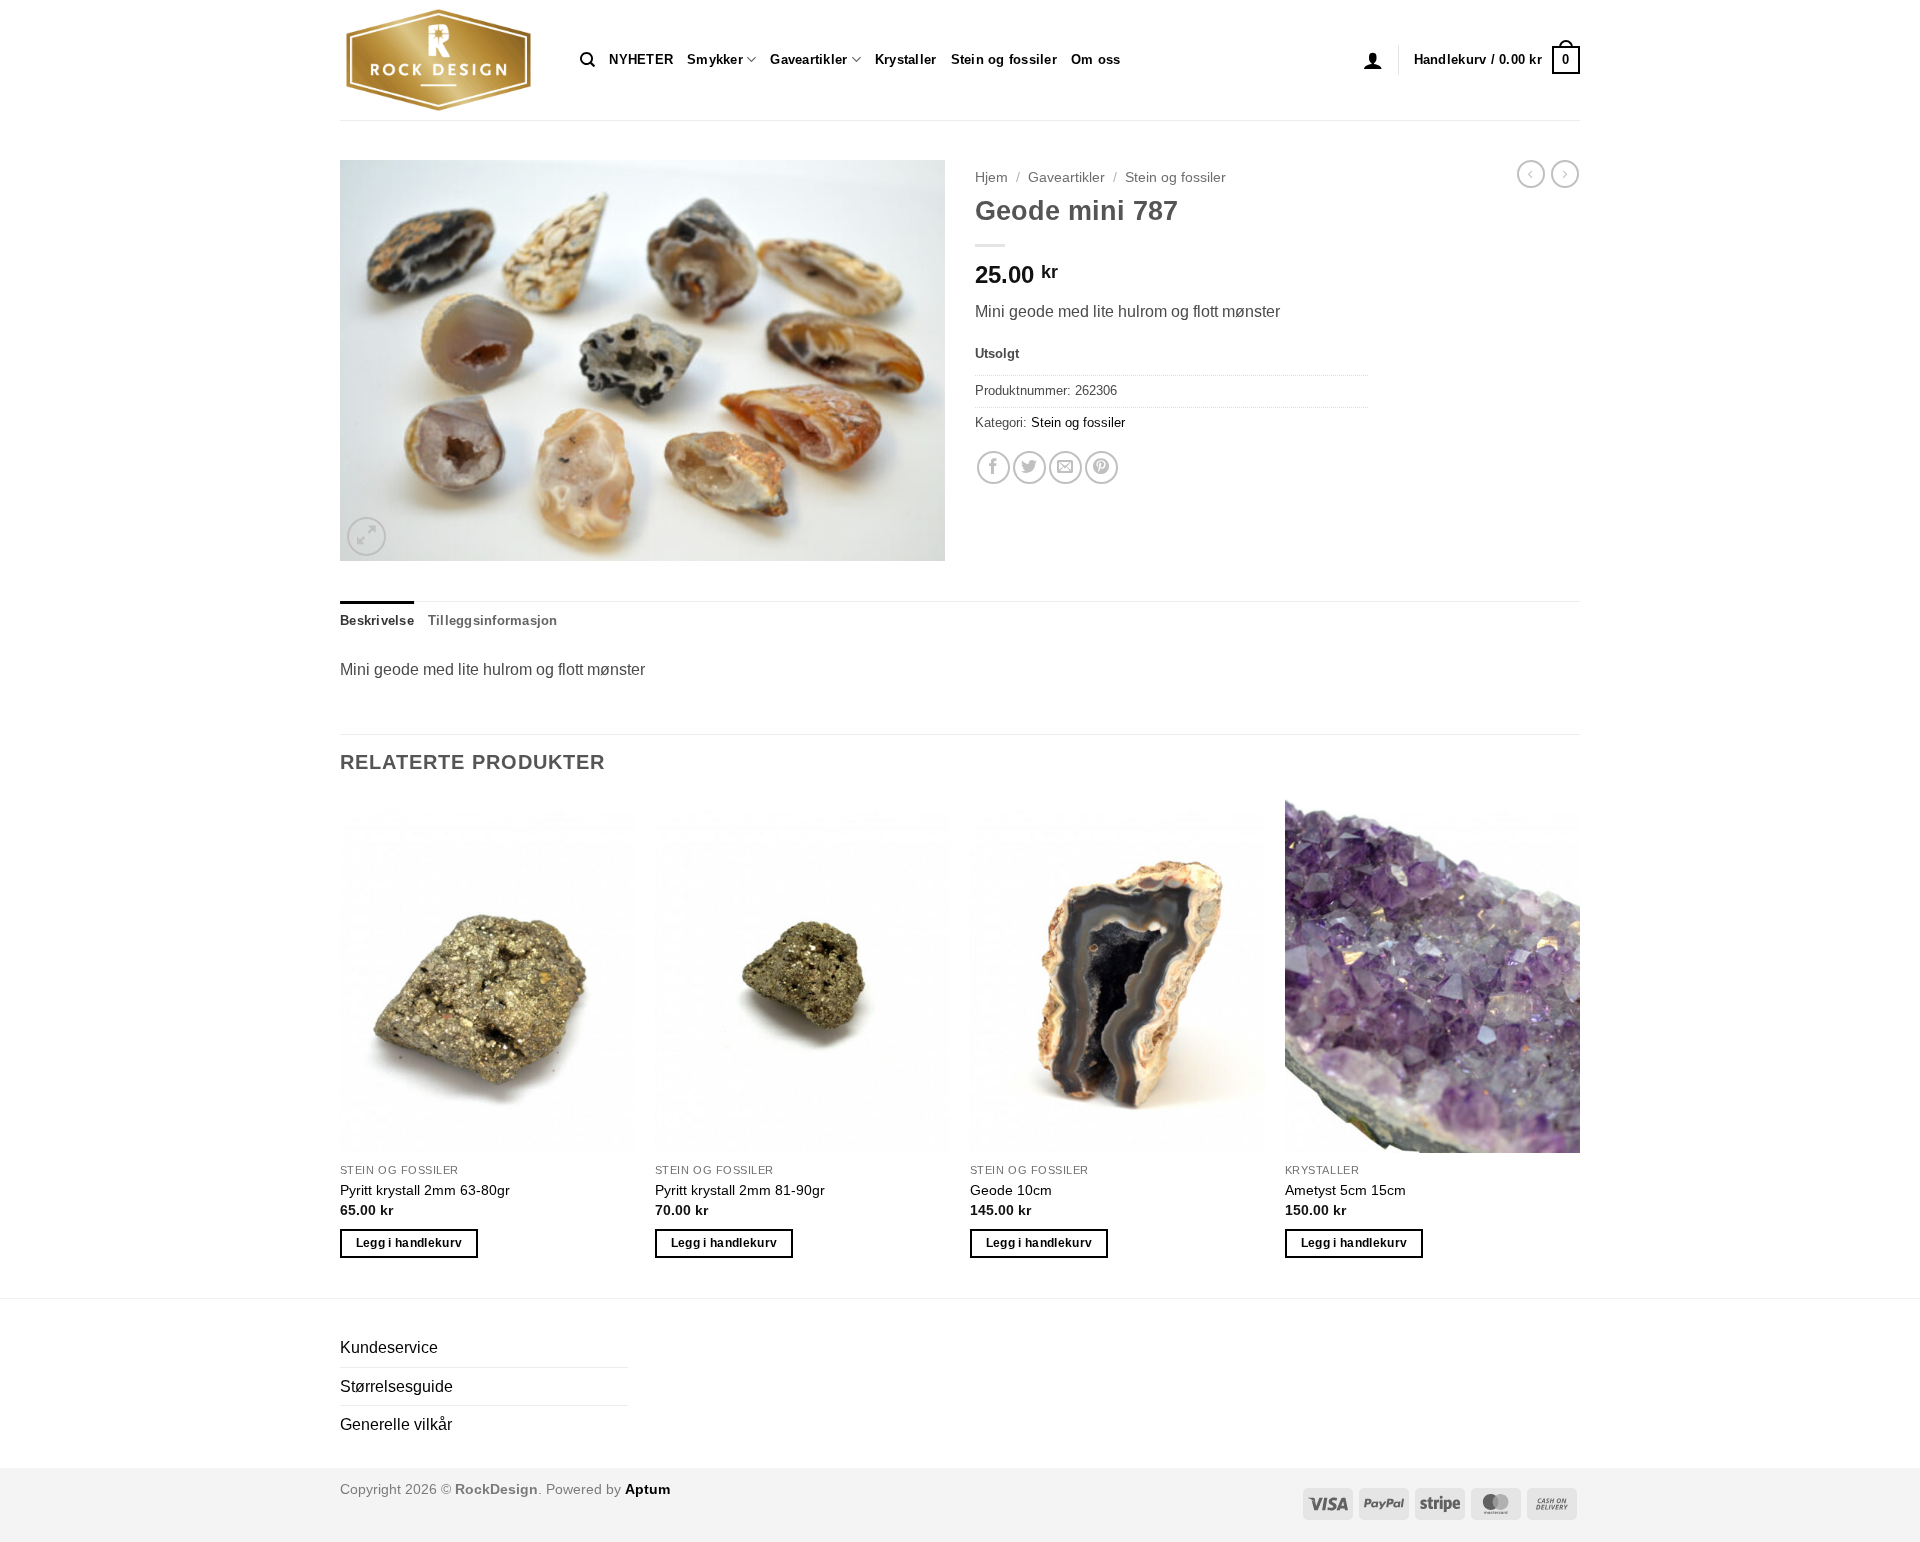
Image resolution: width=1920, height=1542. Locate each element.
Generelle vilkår (396, 1424)
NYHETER (641, 59)
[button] (1373, 60)
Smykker (715, 59)
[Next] (1579, 1046)
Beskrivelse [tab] (377, 620)
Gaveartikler (808, 59)
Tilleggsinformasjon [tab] (493, 620)
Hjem (991, 177)
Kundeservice (389, 1347)
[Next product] (1531, 174)
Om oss (1096, 59)
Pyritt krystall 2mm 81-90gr (740, 1190)
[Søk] (587, 60)
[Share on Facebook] (993, 467)
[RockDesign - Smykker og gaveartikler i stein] (445, 60)
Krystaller (906, 59)
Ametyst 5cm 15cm (1345, 1190)
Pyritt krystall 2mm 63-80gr (425, 1190)
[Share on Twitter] (1029, 467)
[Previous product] (1565, 174)
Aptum (647, 1489)
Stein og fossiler (1004, 59)
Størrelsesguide (396, 1386)
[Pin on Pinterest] (1101, 467)
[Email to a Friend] (1065, 467)
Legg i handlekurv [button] (409, 1243)
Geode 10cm (1011, 1190)
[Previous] (341, 1046)
